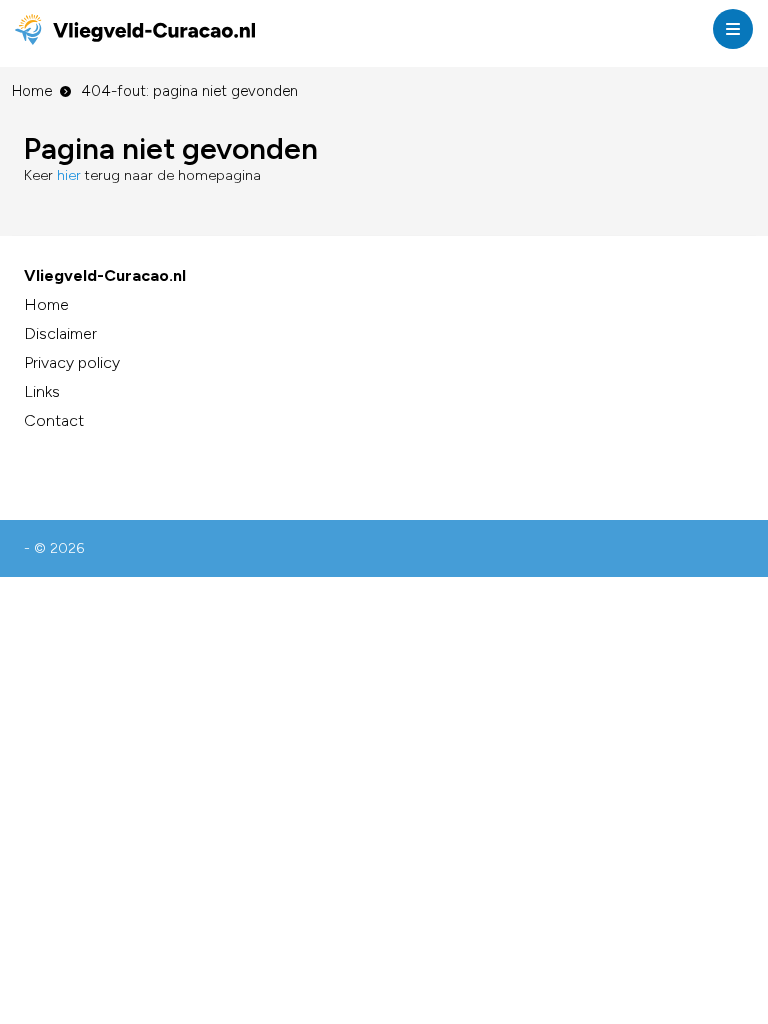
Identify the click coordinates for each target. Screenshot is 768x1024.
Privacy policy (72, 362)
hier (69, 175)
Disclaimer (60, 333)
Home (32, 91)
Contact (54, 420)
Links (42, 391)
